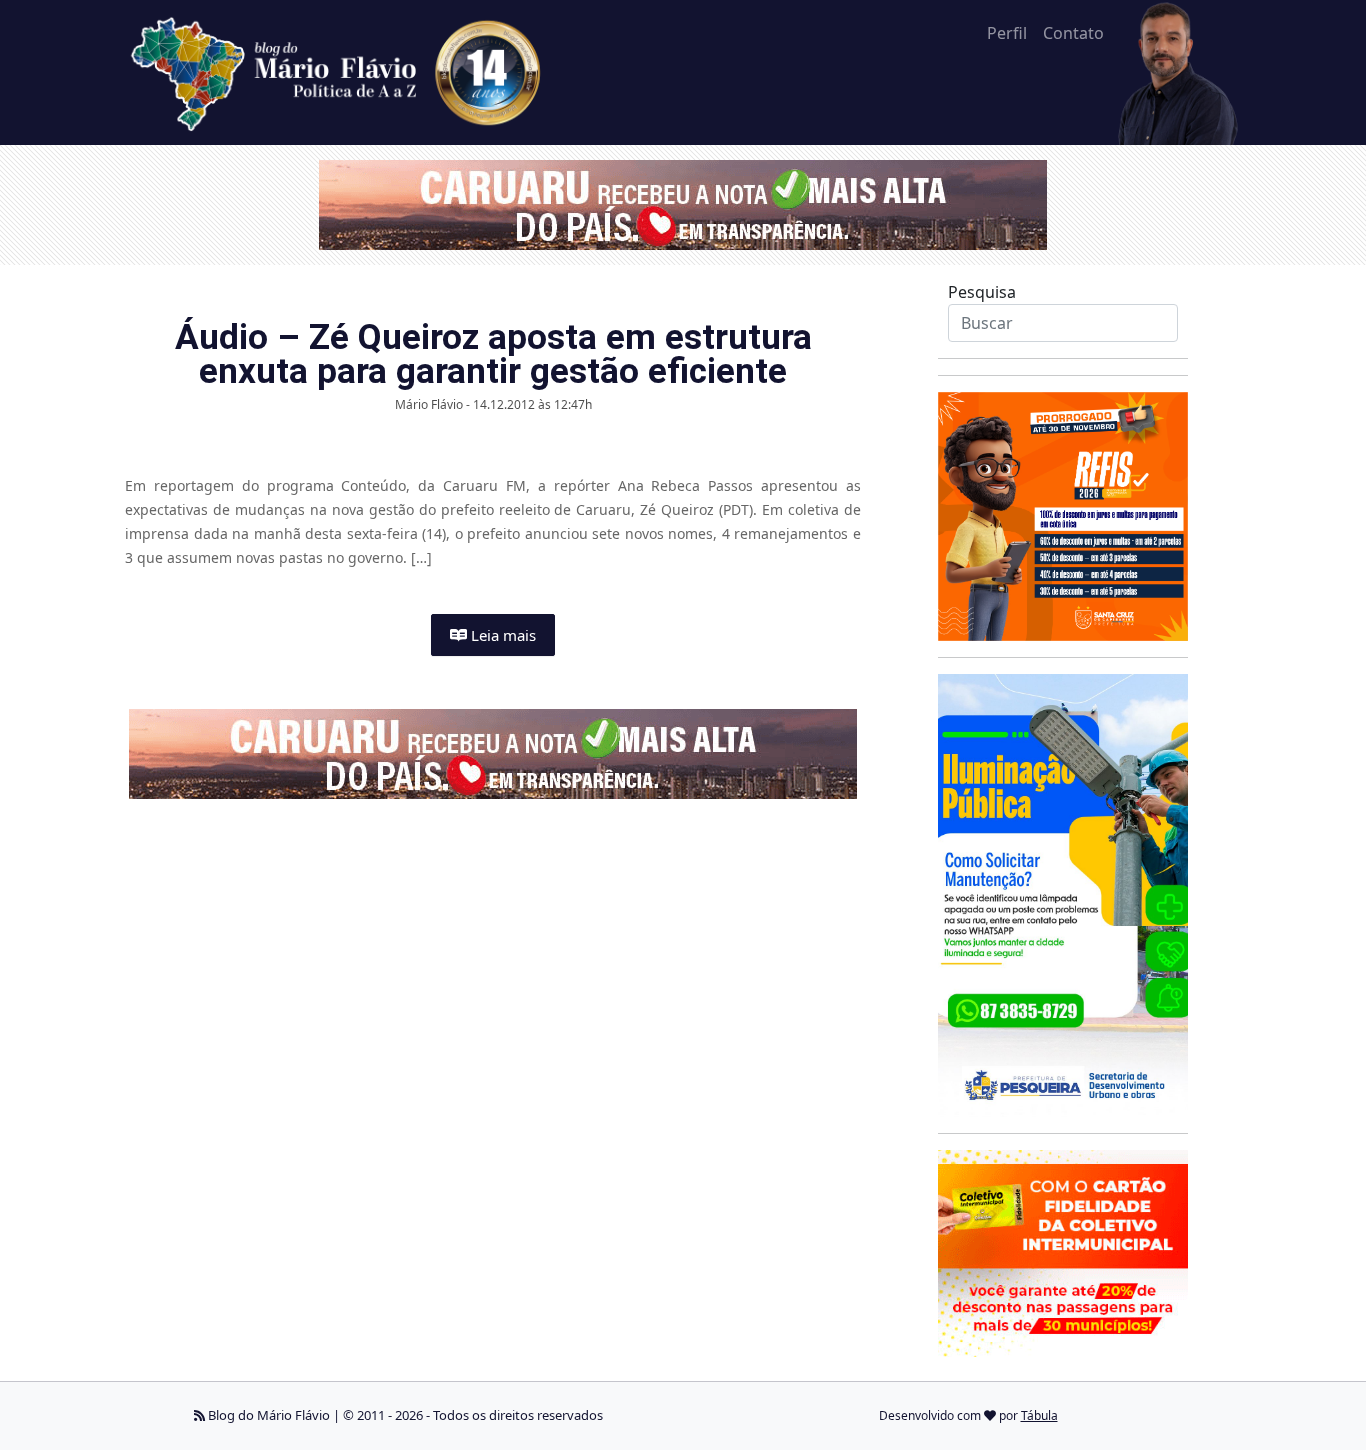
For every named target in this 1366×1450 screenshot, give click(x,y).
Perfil (1007, 33)
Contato (1073, 33)
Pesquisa (982, 292)
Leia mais (501, 635)
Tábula (1039, 1415)
